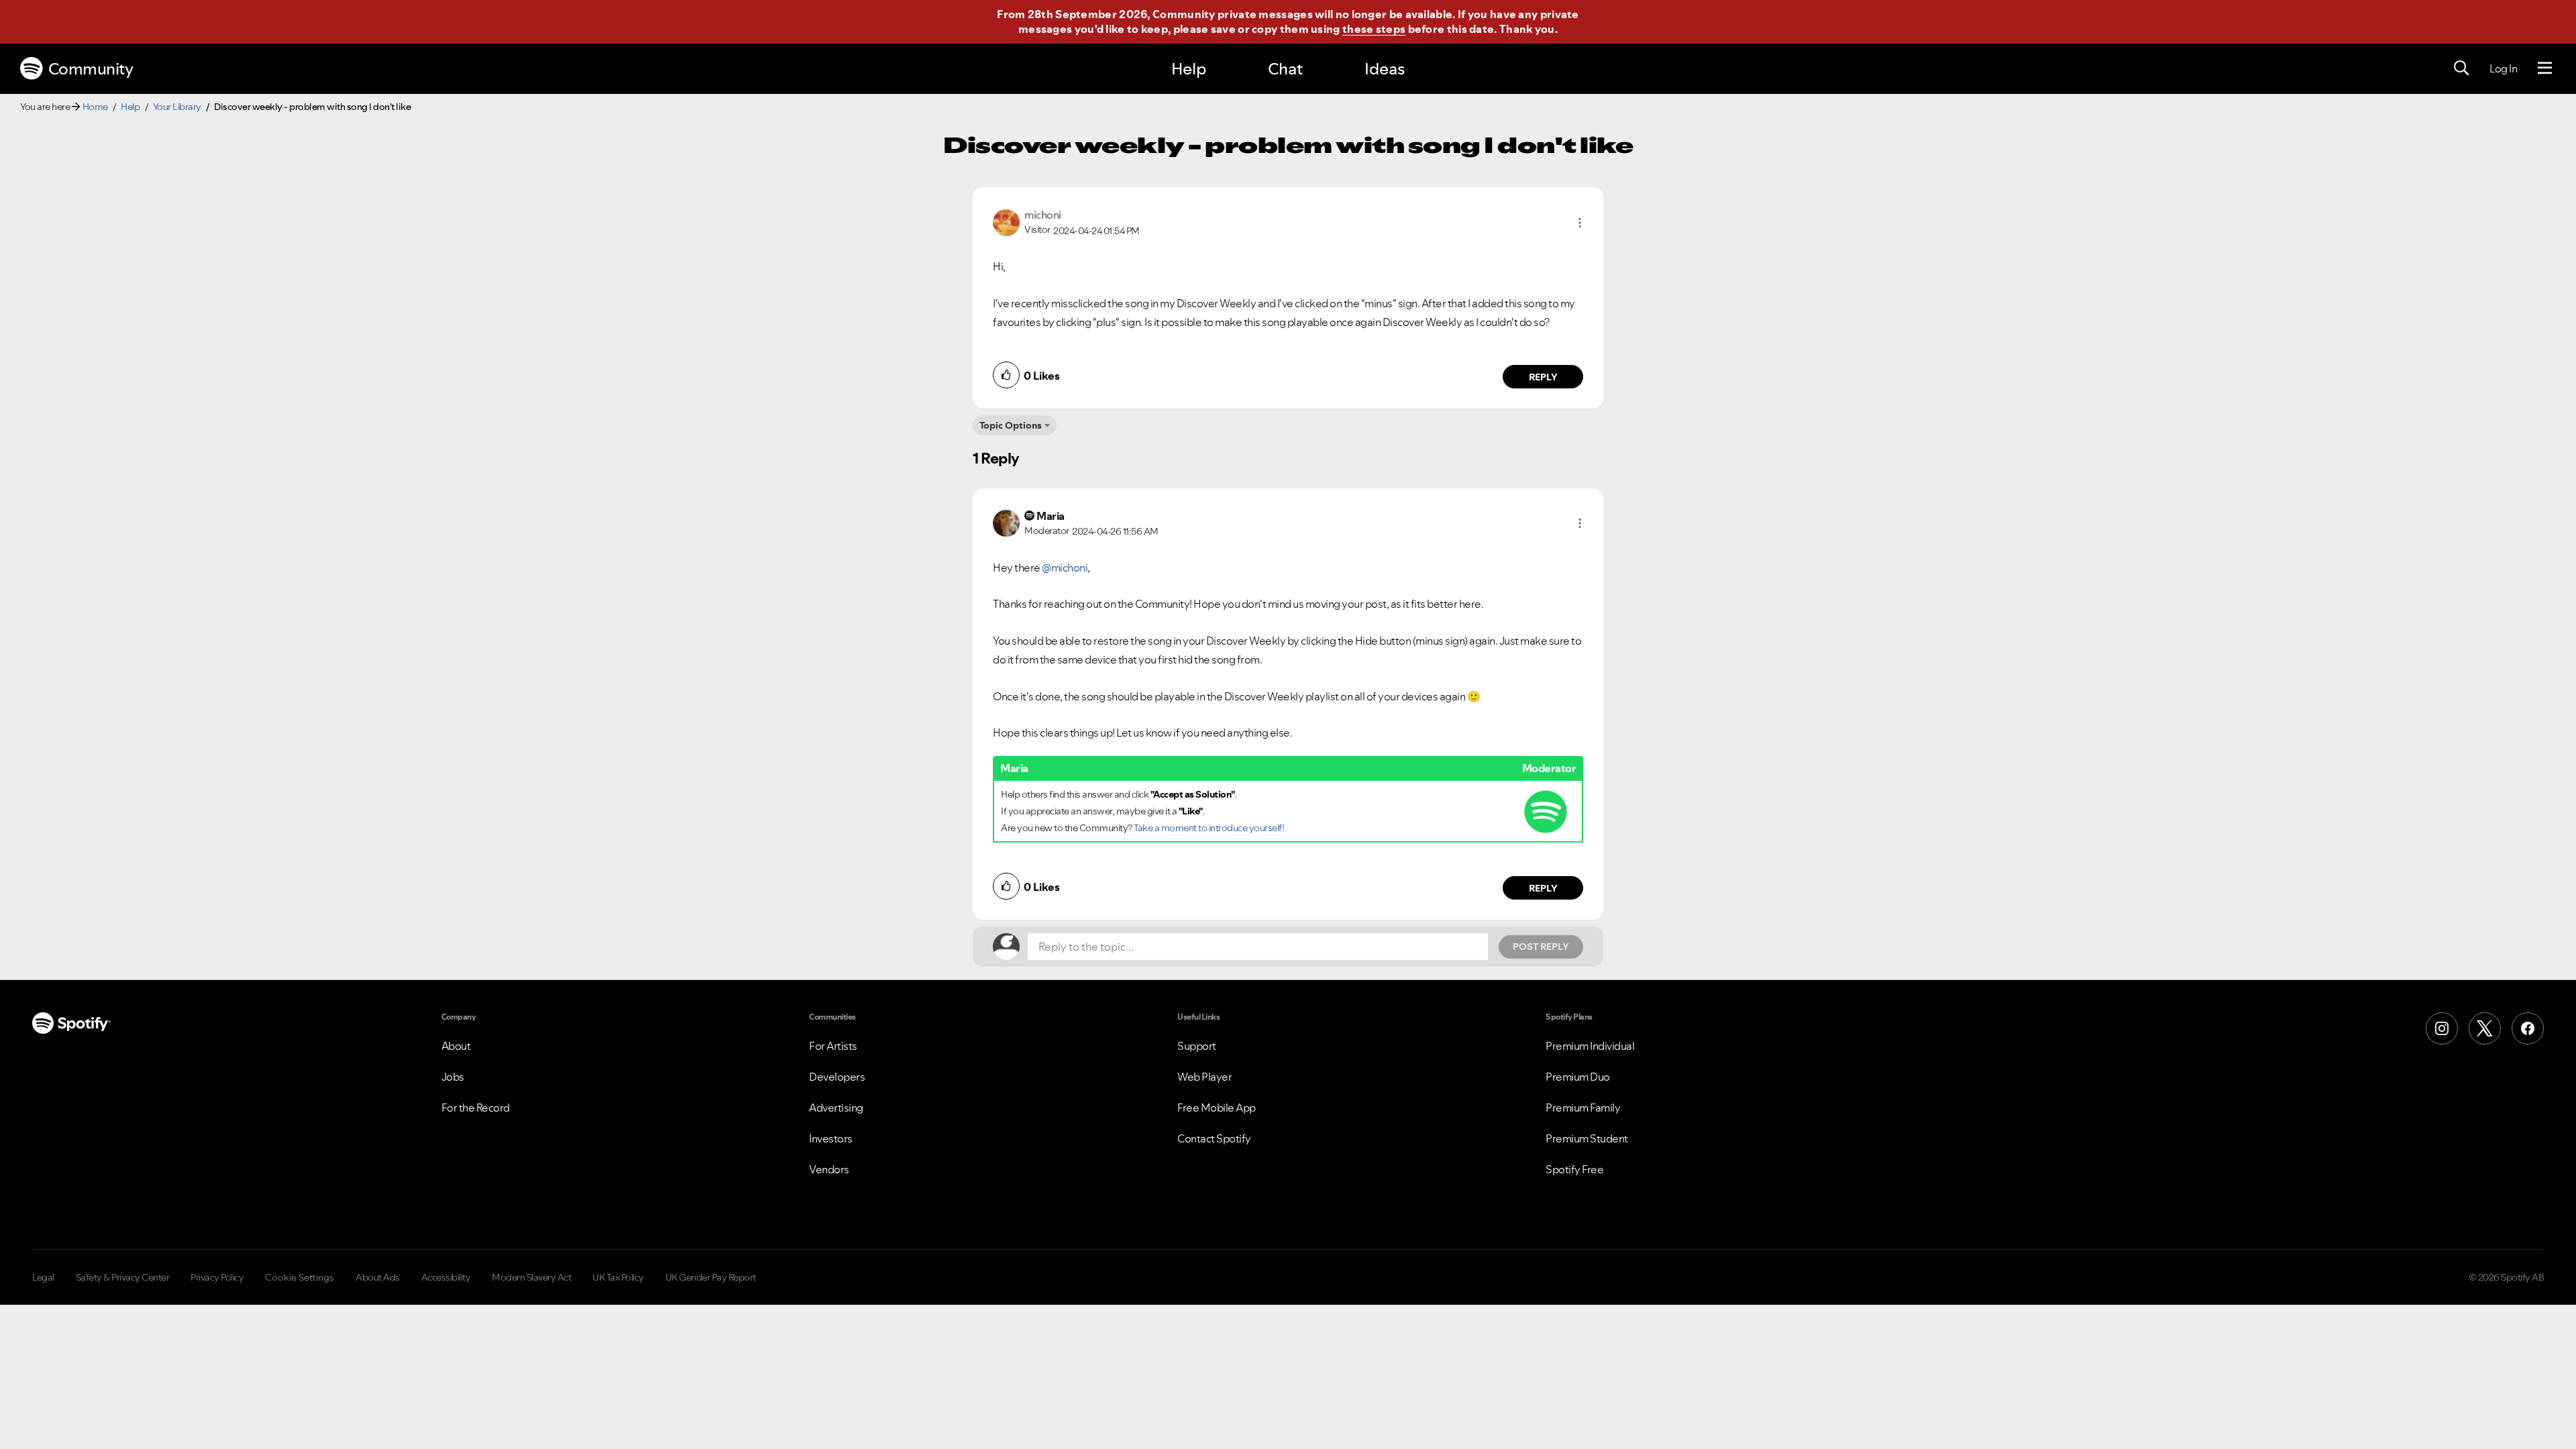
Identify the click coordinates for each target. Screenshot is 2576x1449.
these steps (1374, 29)
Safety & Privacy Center (123, 1277)
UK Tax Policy (618, 1277)
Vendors (829, 1169)
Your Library (177, 107)
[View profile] (1006, 221)
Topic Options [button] (1011, 425)
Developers (837, 1077)
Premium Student (1587, 1138)
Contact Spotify (1214, 1138)
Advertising (836, 1108)
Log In (2503, 68)
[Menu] (2545, 68)
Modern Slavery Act (531, 1277)
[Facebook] (2528, 1028)
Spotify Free (1574, 1169)
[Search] (2461, 68)
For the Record (476, 1108)
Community (91, 69)
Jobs (453, 1077)
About (456, 1046)
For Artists (833, 1046)
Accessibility (446, 1277)
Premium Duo (1578, 1077)
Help (1189, 69)
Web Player (1204, 1077)
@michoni (1065, 568)
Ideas (1385, 69)
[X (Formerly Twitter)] (2485, 1028)
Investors (831, 1138)
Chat (1285, 69)
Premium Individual (1590, 1046)
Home (95, 107)
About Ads (378, 1277)
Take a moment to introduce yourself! (1209, 828)
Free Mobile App (1217, 1108)
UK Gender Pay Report (711, 1277)
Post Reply (1541, 947)
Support (1197, 1046)
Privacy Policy (217, 1277)
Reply (1543, 377)
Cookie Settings (300, 1277)
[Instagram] (2442, 1028)
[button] (1580, 223)
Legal (43, 1277)
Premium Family (1583, 1108)
